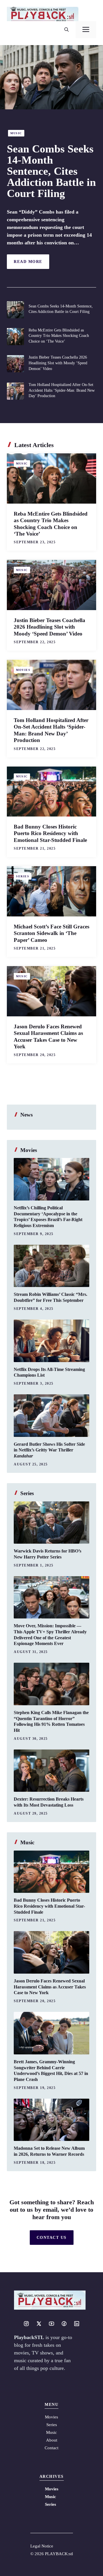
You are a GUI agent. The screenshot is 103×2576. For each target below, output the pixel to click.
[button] (67, 30)
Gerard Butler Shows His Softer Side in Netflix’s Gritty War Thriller (49, 1450)
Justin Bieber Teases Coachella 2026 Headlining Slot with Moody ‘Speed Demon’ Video (58, 363)
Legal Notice (42, 2546)
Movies (23, 670)
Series (23, 876)
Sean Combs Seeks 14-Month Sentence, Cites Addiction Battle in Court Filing (51, 171)
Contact (51, 2448)
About (52, 2440)
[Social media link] (26, 2324)
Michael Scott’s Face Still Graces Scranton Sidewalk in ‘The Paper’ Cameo (51, 933)
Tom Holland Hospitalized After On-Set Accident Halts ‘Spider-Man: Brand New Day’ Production (62, 390)
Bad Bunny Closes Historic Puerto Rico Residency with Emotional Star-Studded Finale (50, 833)
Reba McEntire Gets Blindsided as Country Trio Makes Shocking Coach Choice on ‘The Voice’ (59, 336)
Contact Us (52, 2238)
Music (16, 133)
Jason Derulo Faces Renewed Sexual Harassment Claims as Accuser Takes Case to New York (50, 1987)
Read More (28, 262)
